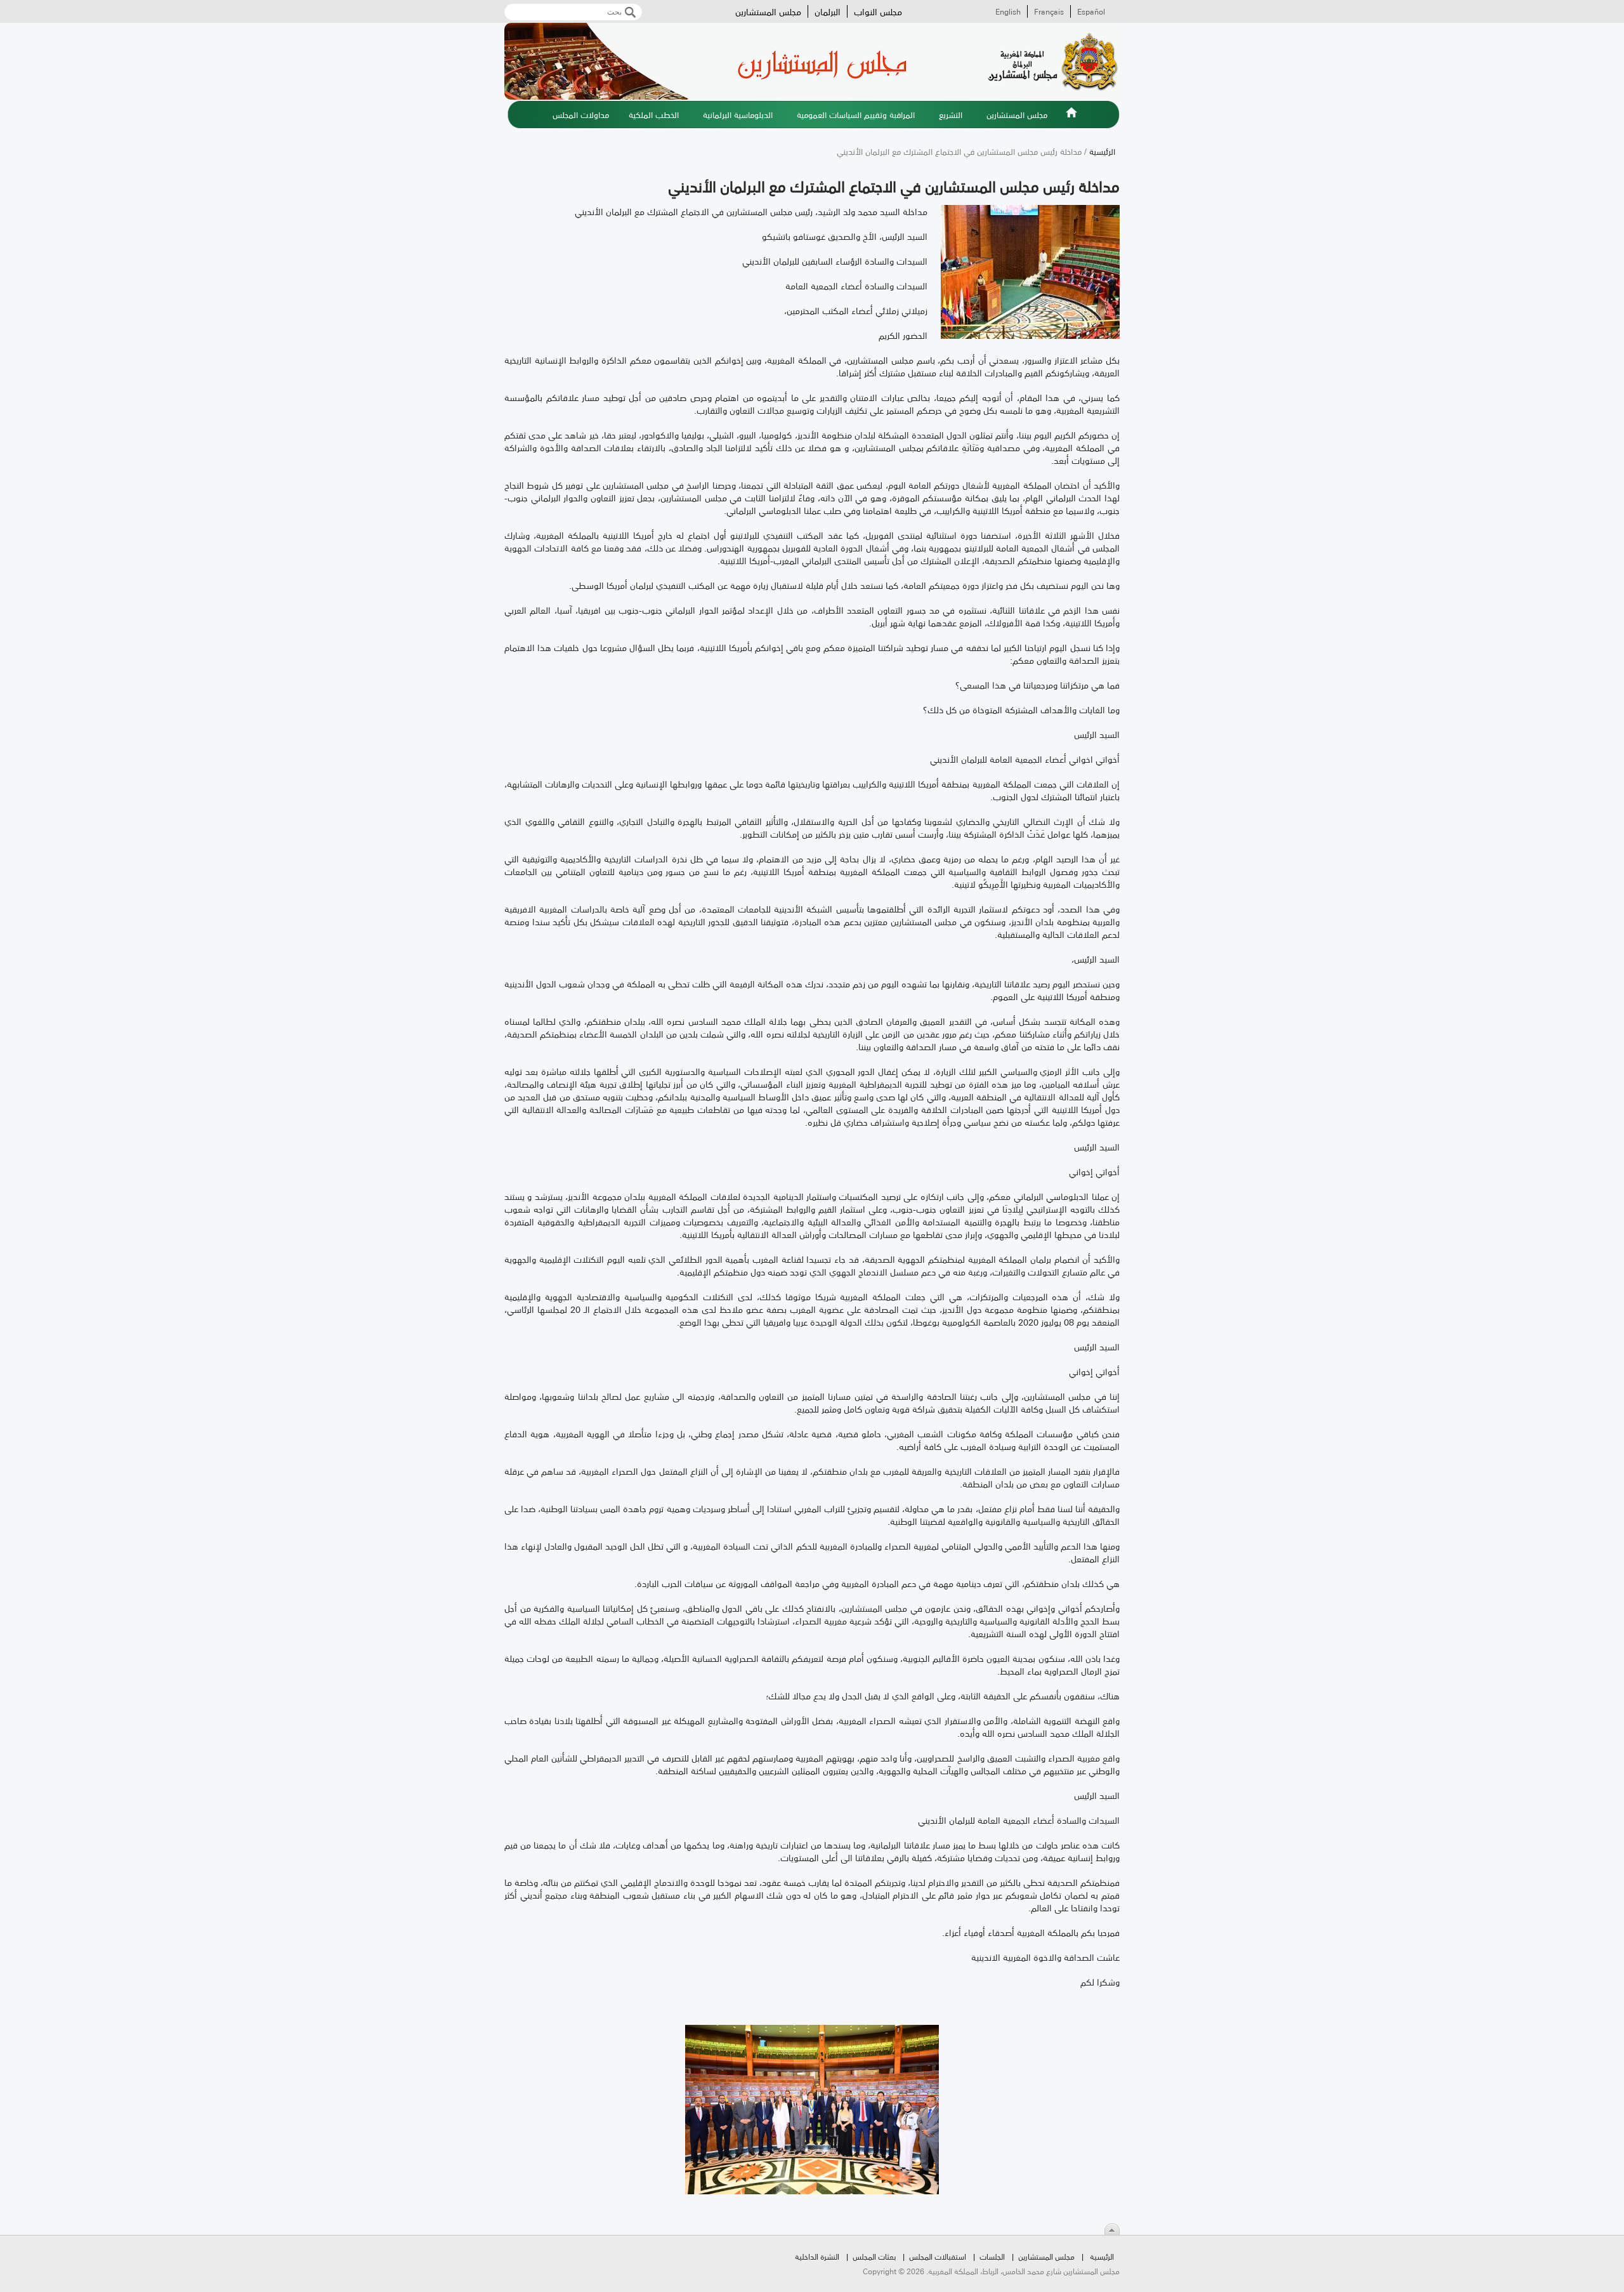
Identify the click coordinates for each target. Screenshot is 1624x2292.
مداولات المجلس (581, 114)
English (1008, 11)
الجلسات (992, 2256)
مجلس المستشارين (768, 11)
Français (1049, 11)
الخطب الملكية (654, 114)
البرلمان (828, 11)
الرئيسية (1071, 120)
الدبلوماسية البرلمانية (738, 114)
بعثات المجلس (874, 2256)
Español (1091, 11)
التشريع (951, 114)
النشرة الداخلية (817, 2256)
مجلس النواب (878, 11)
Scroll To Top (1112, 2229)
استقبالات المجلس (938, 2256)
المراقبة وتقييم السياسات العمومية (856, 114)
